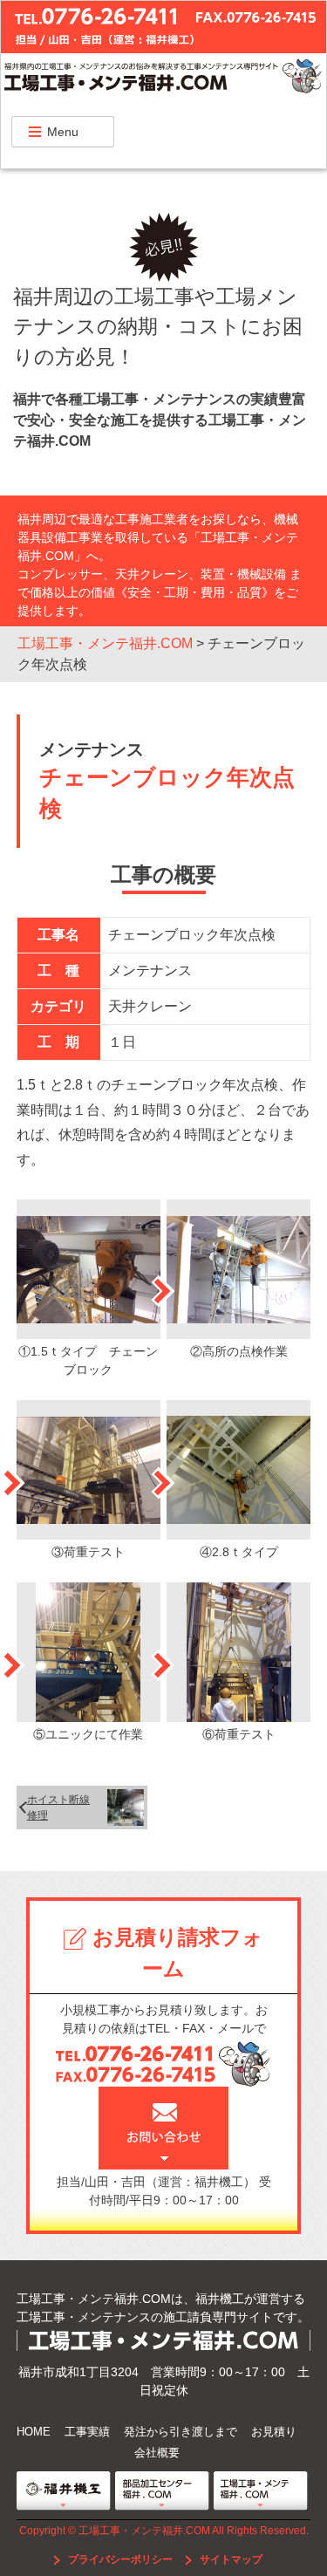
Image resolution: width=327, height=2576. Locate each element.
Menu (63, 132)
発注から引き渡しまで (181, 2432)
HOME (34, 2432)
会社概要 (157, 2453)
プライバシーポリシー (120, 2559)
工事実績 (87, 2432)
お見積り (274, 2432)
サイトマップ (230, 2559)
